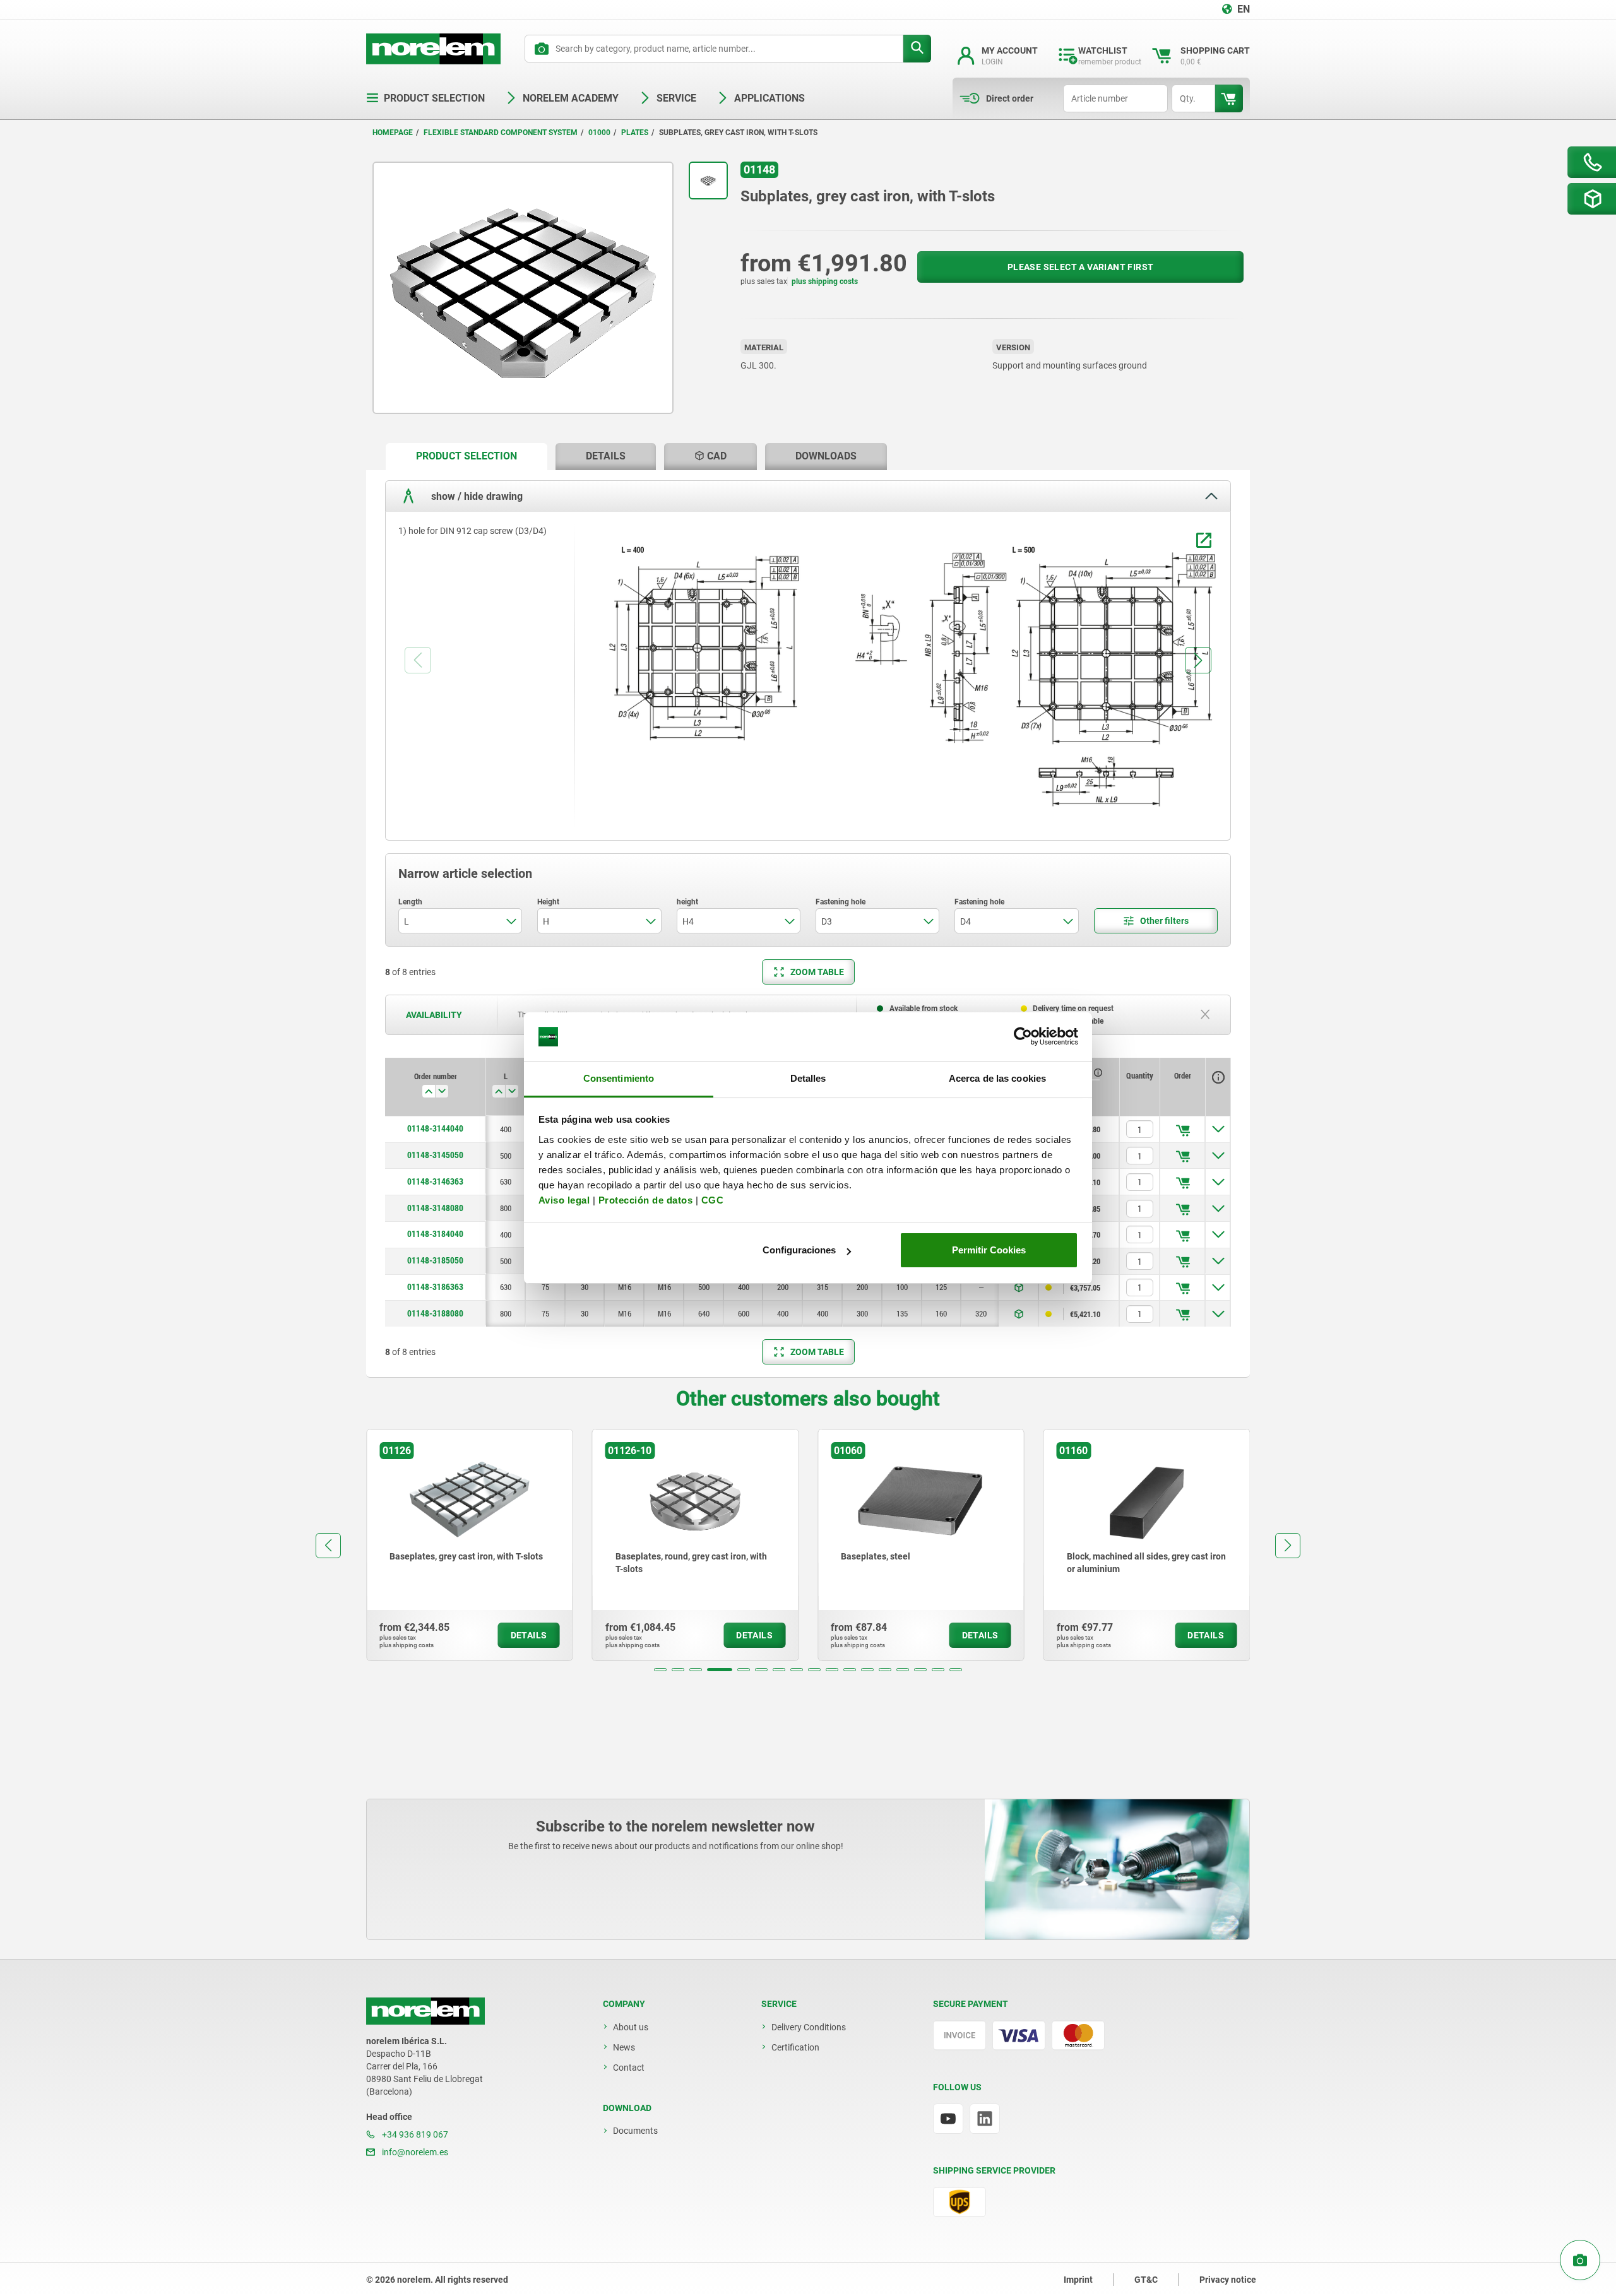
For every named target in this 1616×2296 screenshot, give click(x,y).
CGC (713, 1200)
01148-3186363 (435, 1287)
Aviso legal (564, 1200)
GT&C (1146, 2280)
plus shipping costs (825, 281)
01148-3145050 (435, 1155)
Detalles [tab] (808, 1078)
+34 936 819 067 (414, 2134)
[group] (470, 1545)
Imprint (1078, 2280)
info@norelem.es (414, 2152)
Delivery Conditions (809, 2027)
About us (631, 2027)
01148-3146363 (435, 1181)
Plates (635, 133)
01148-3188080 (435, 1313)
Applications (769, 98)
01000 (599, 133)
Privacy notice (1228, 2280)
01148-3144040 (435, 1128)
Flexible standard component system (501, 133)
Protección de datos (646, 1200)
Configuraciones (799, 1250)
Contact (629, 2068)
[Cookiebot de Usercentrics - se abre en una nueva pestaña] (1023, 1037)
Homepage (393, 133)
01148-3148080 (435, 1208)
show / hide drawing (476, 496)
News (624, 2047)
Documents (635, 2131)
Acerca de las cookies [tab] (997, 1078)
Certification (795, 2047)
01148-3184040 (435, 1234)
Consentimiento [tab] (619, 1078)
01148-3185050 (435, 1260)
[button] (660, 1670)
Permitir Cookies (989, 1250)
